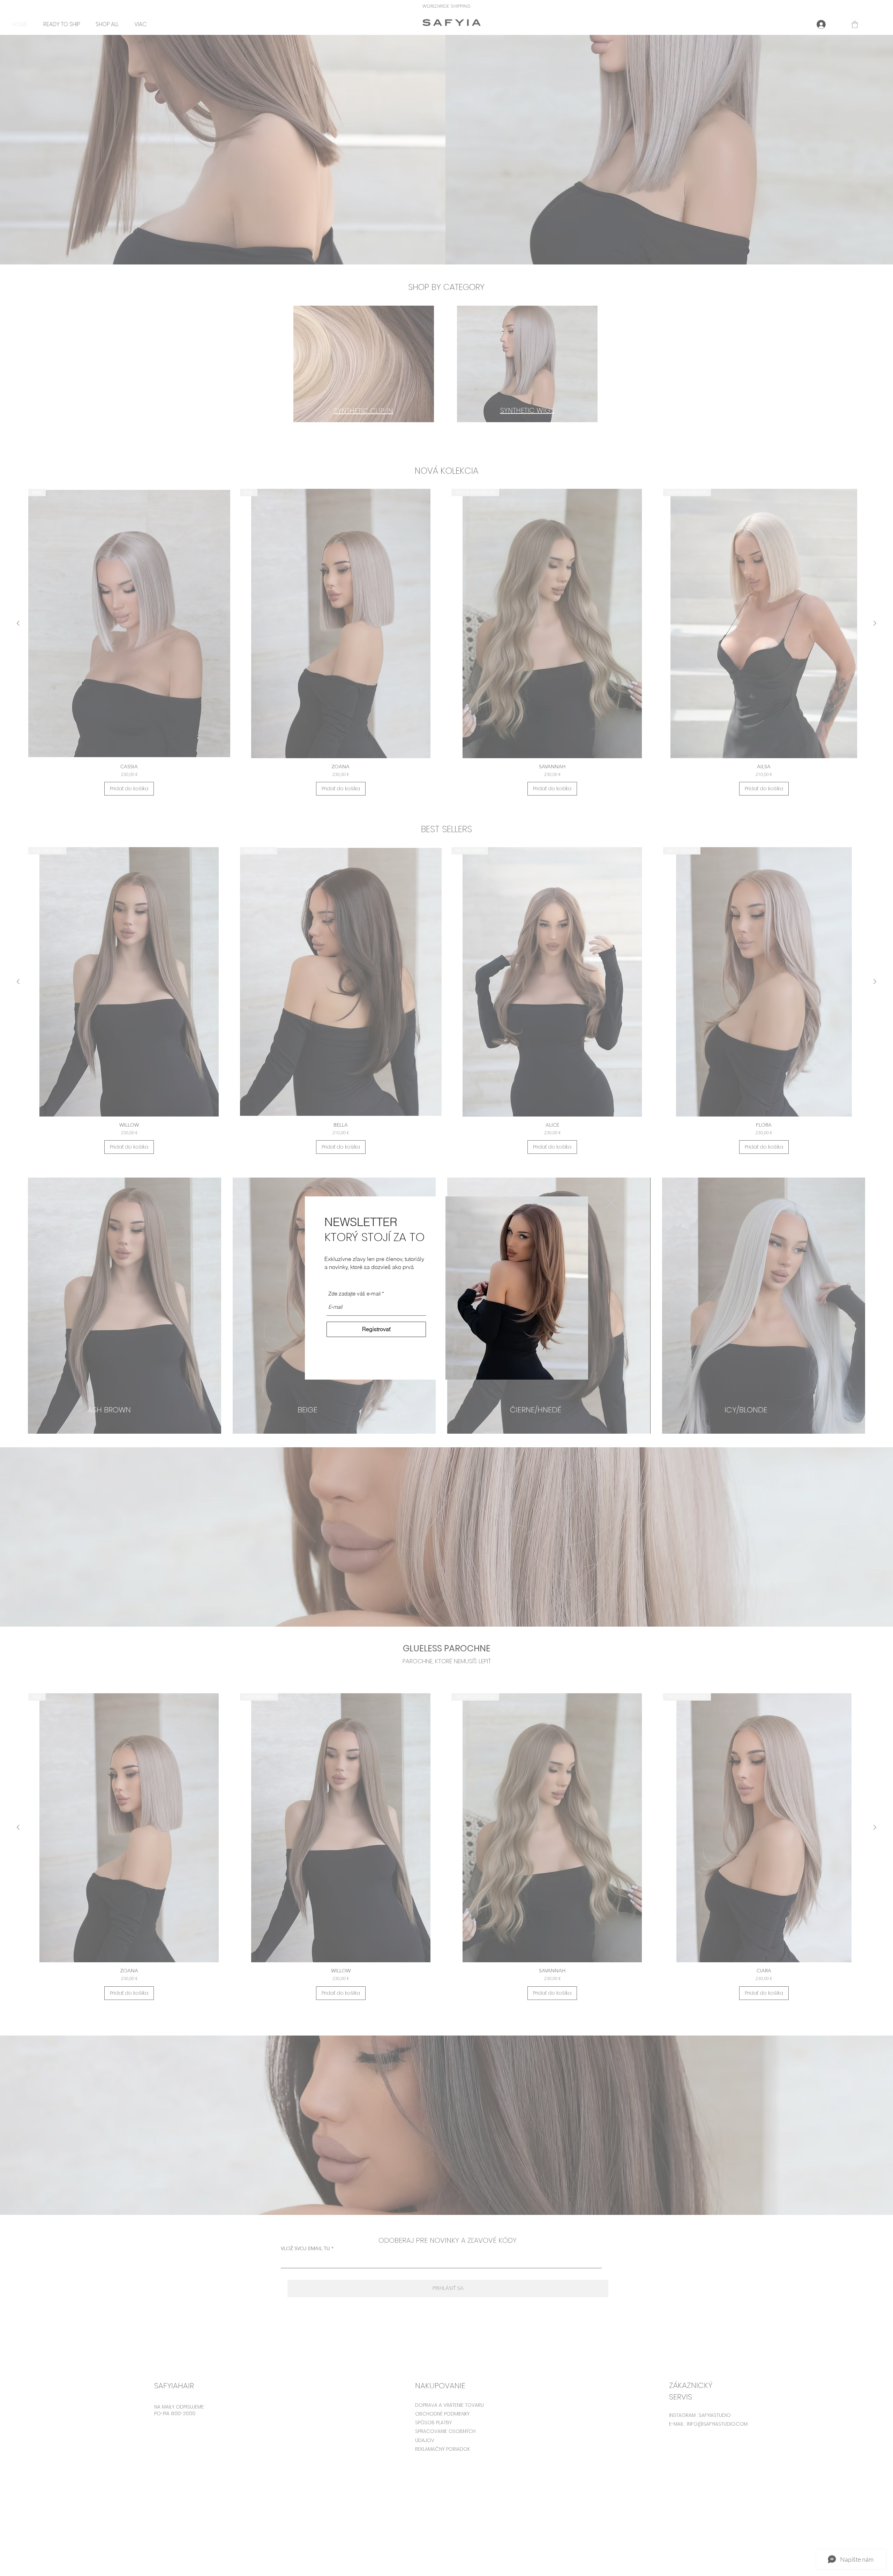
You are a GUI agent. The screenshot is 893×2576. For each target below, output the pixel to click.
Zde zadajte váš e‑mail (354, 1294)
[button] (611, 1203)
